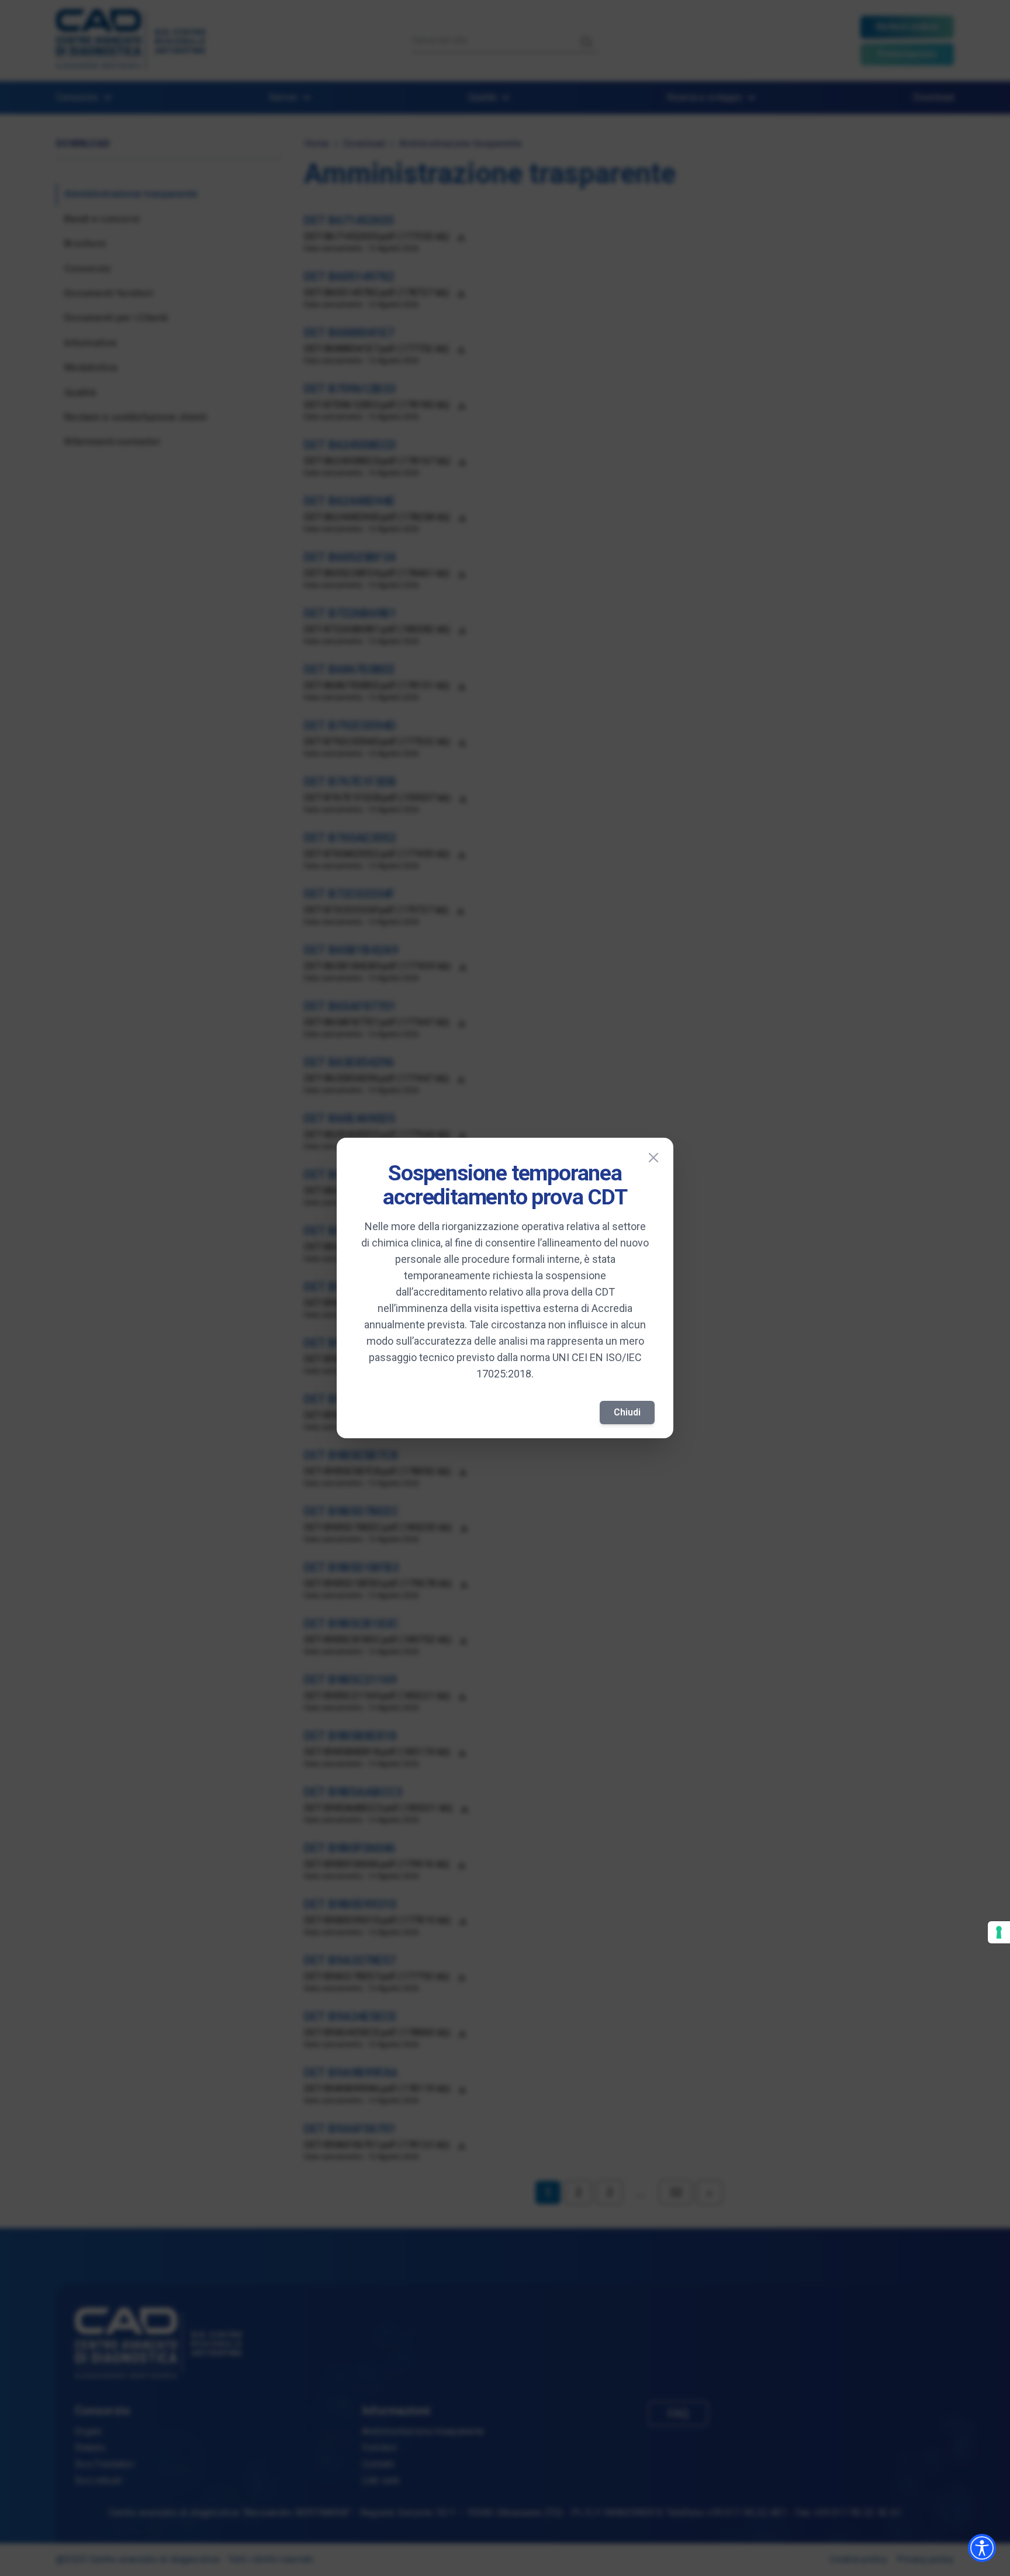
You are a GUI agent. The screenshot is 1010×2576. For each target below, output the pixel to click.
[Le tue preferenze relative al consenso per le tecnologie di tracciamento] (999, 1932)
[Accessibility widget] (982, 2548)
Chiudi (627, 1412)
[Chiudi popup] (653, 1158)
